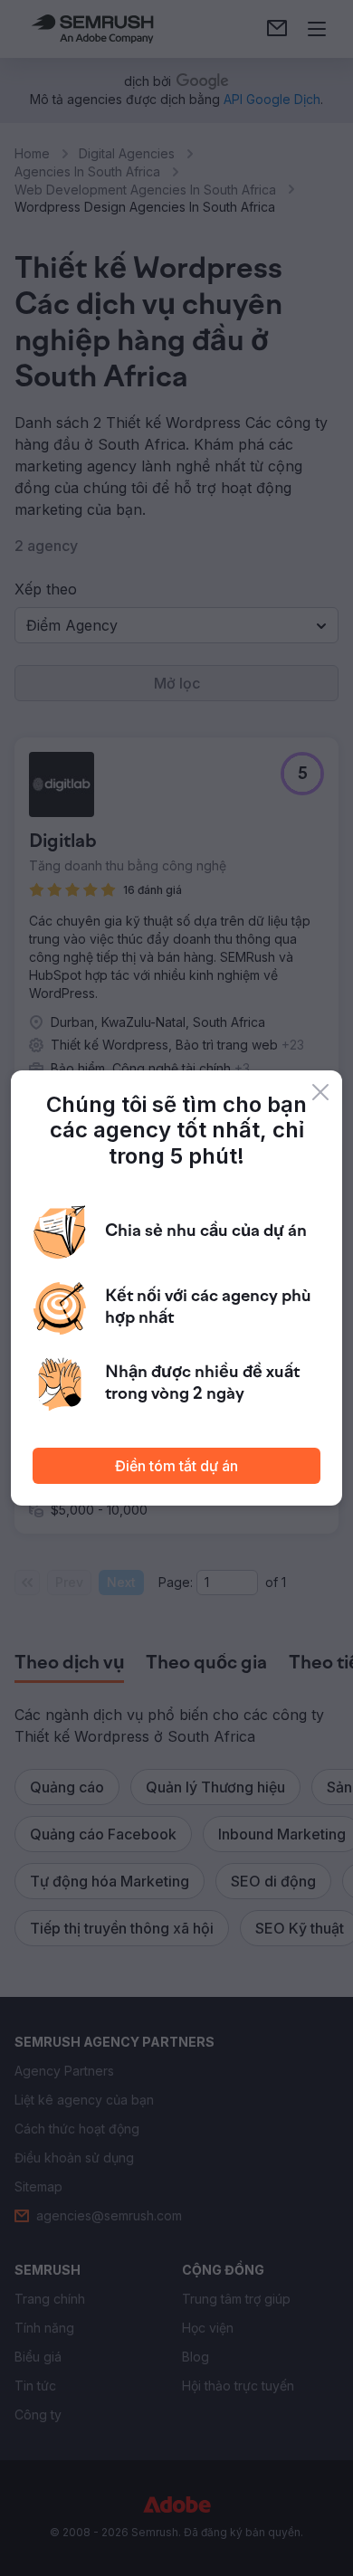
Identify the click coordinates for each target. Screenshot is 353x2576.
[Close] (320, 1092)
